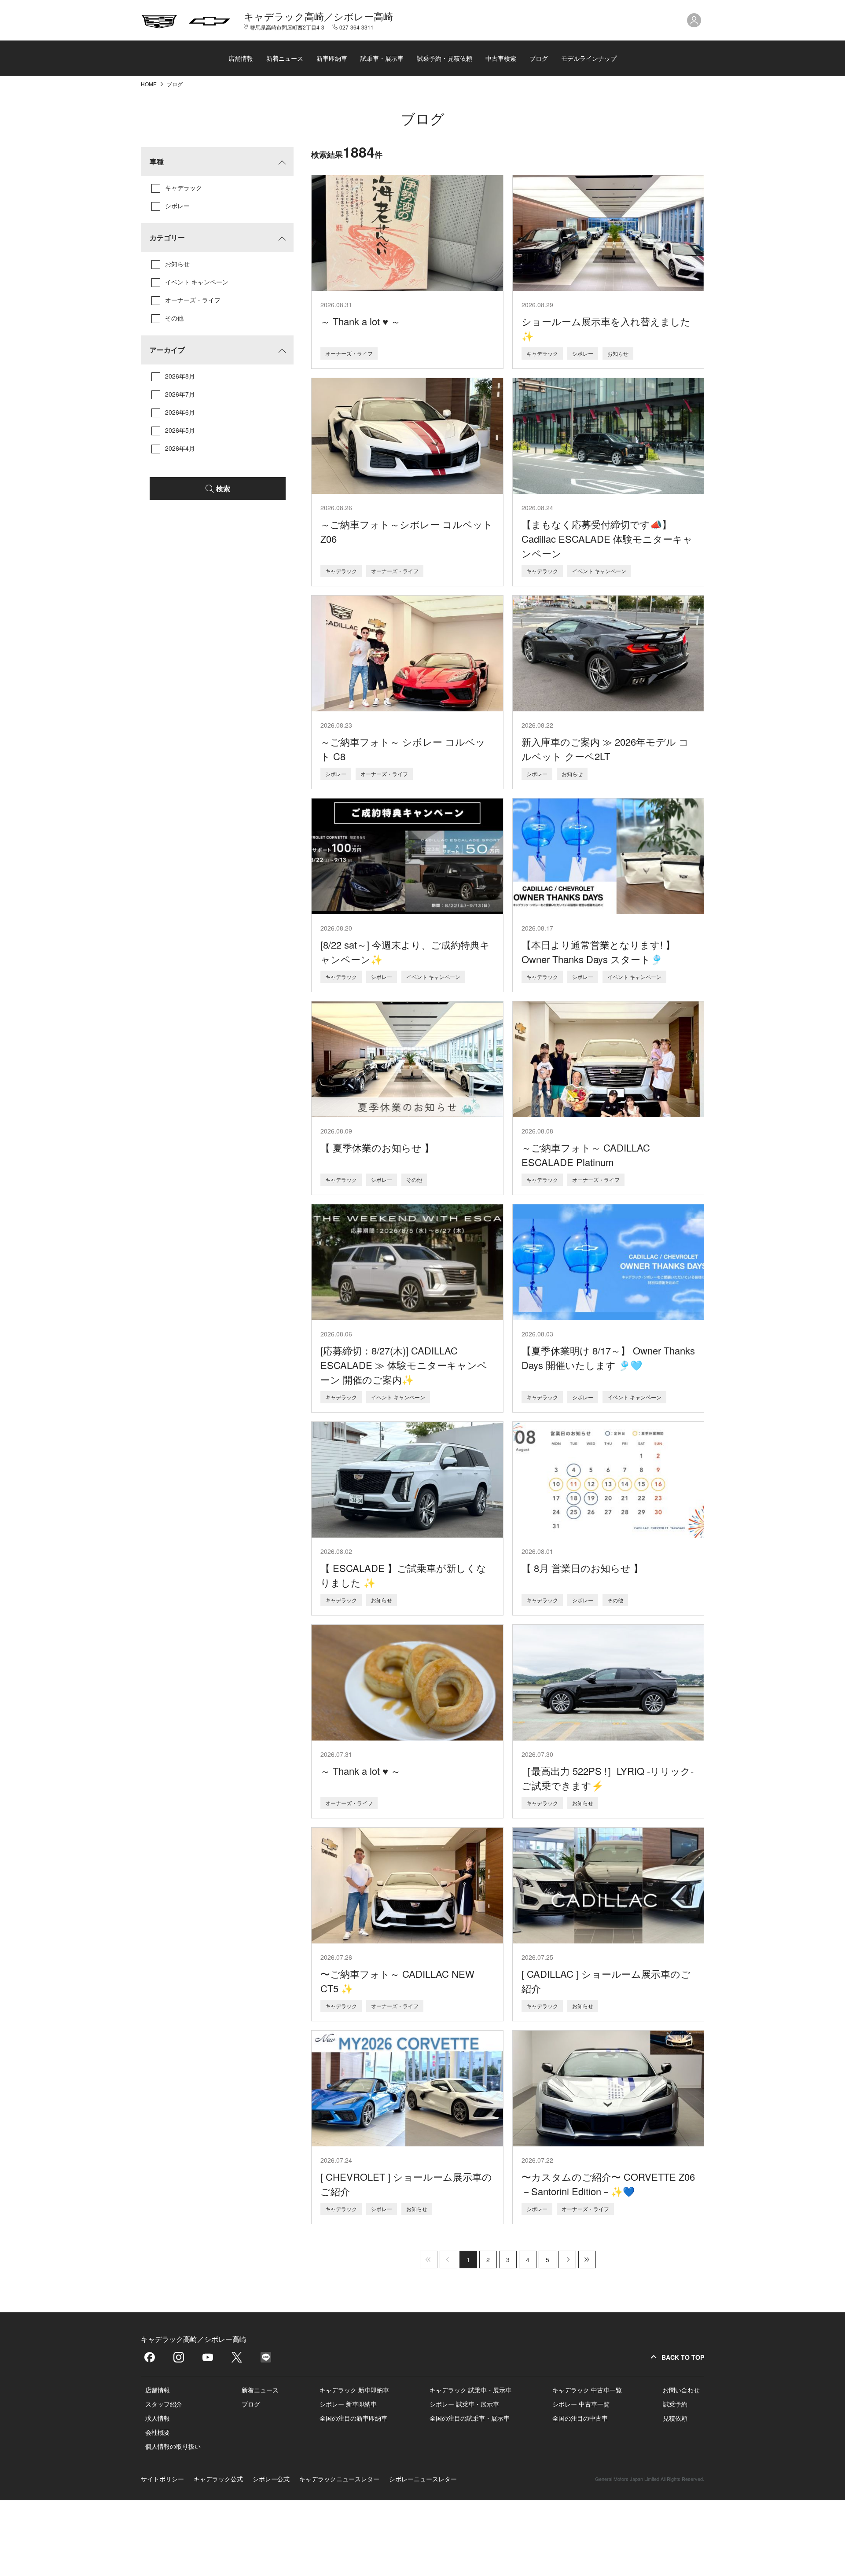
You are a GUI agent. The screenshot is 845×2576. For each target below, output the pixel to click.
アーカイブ (167, 350)
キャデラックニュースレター (339, 2479)
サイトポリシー (162, 2479)
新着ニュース (285, 58)
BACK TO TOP (683, 2357)
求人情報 (158, 2418)
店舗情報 (241, 58)
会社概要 (158, 2432)
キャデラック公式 (218, 2479)
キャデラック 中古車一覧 (587, 2390)
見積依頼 (675, 2418)
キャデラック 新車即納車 (354, 2390)
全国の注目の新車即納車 (353, 2418)
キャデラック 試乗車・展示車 (470, 2390)
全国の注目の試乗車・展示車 (470, 2418)
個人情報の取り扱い (173, 2446)
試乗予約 (675, 2404)
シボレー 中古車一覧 (581, 2404)
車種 (157, 161)
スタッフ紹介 (164, 2404)
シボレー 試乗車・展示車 (464, 2404)
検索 (223, 488)
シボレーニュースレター (423, 2479)
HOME (149, 84)
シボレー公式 (271, 2479)
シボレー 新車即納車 (348, 2404)
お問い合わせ (681, 2390)
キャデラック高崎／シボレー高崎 (318, 16)
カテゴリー (167, 237)
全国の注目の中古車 (580, 2418)
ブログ (539, 58)
